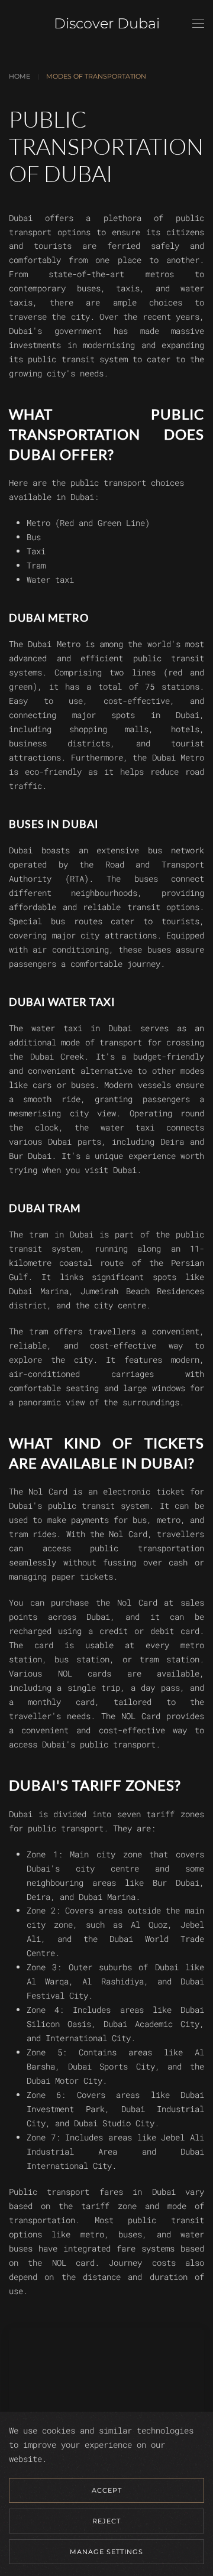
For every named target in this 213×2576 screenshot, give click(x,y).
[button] (198, 24)
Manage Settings (106, 2552)
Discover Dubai (107, 23)
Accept (107, 2490)
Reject (106, 2521)
